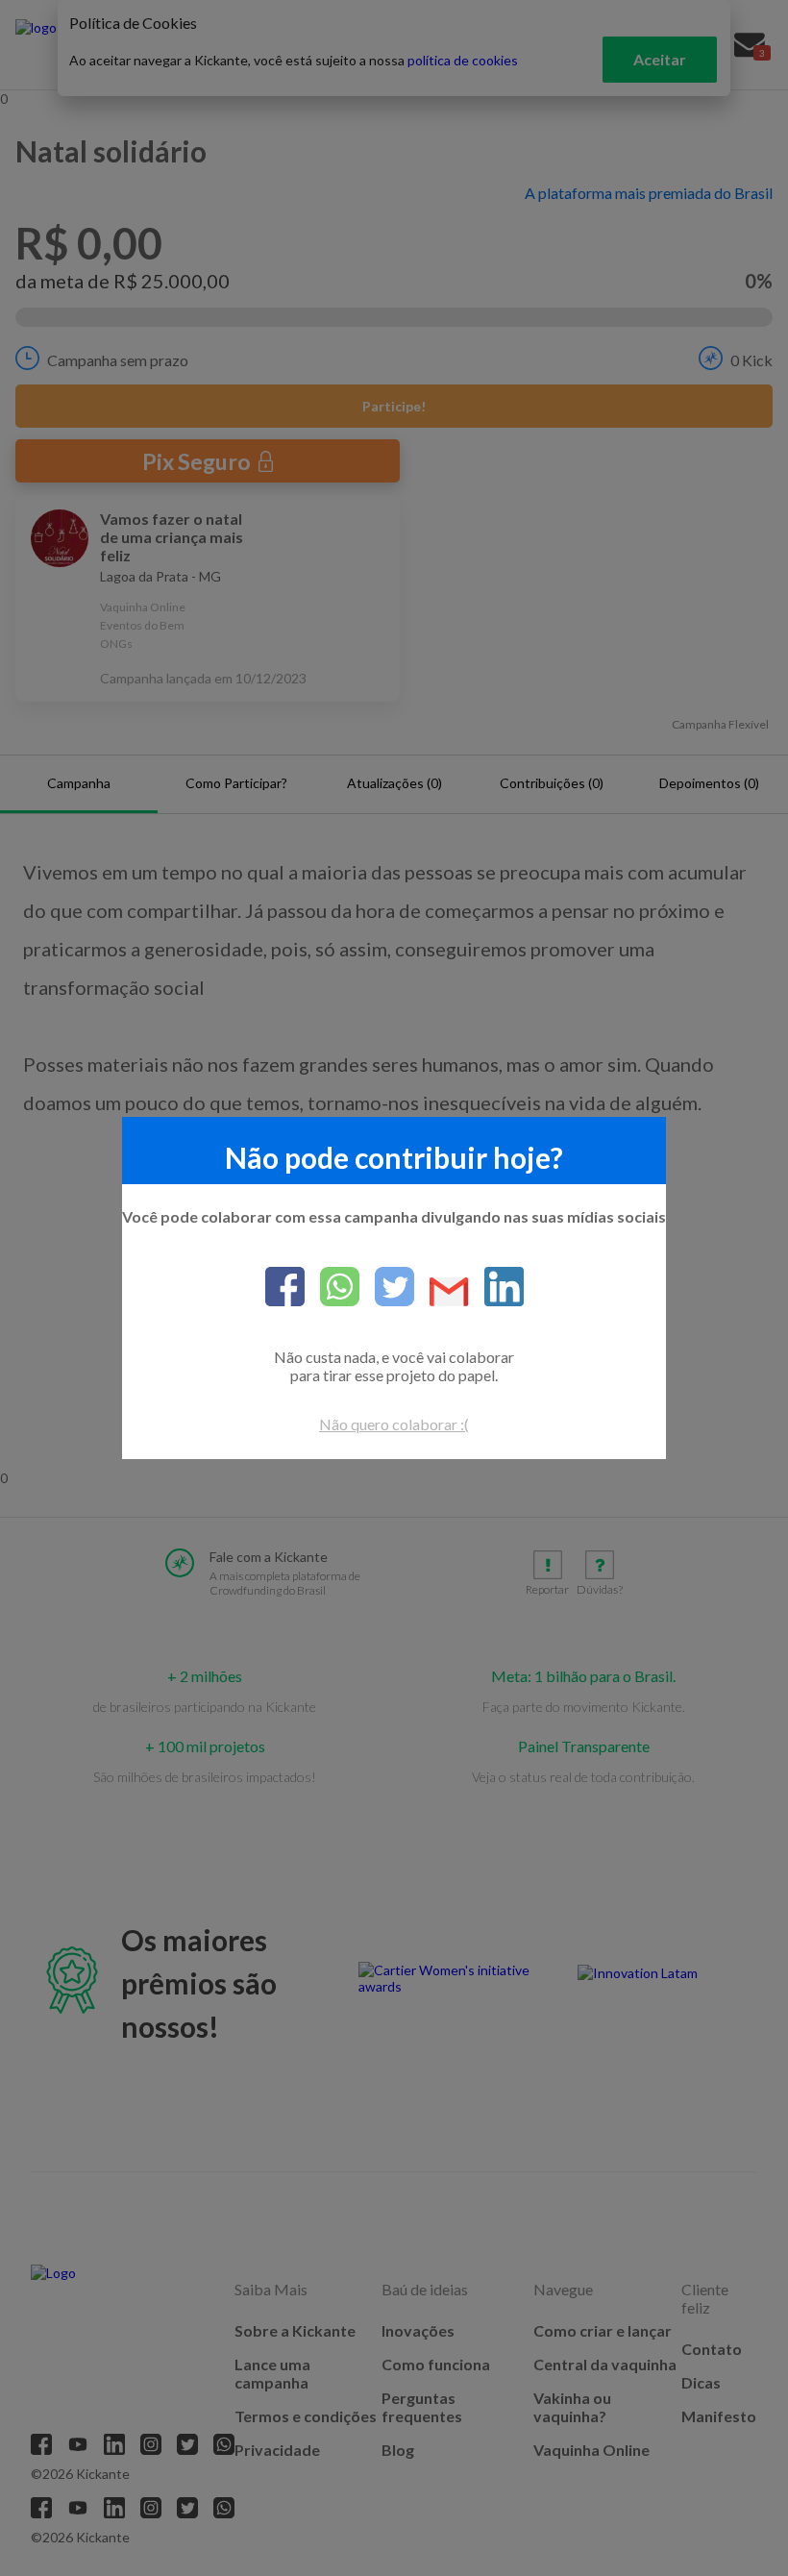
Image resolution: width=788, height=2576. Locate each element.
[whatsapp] (332, 1288)
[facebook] (285, 1288)
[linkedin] (496, 1288)
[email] (442, 1293)
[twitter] (387, 1288)
